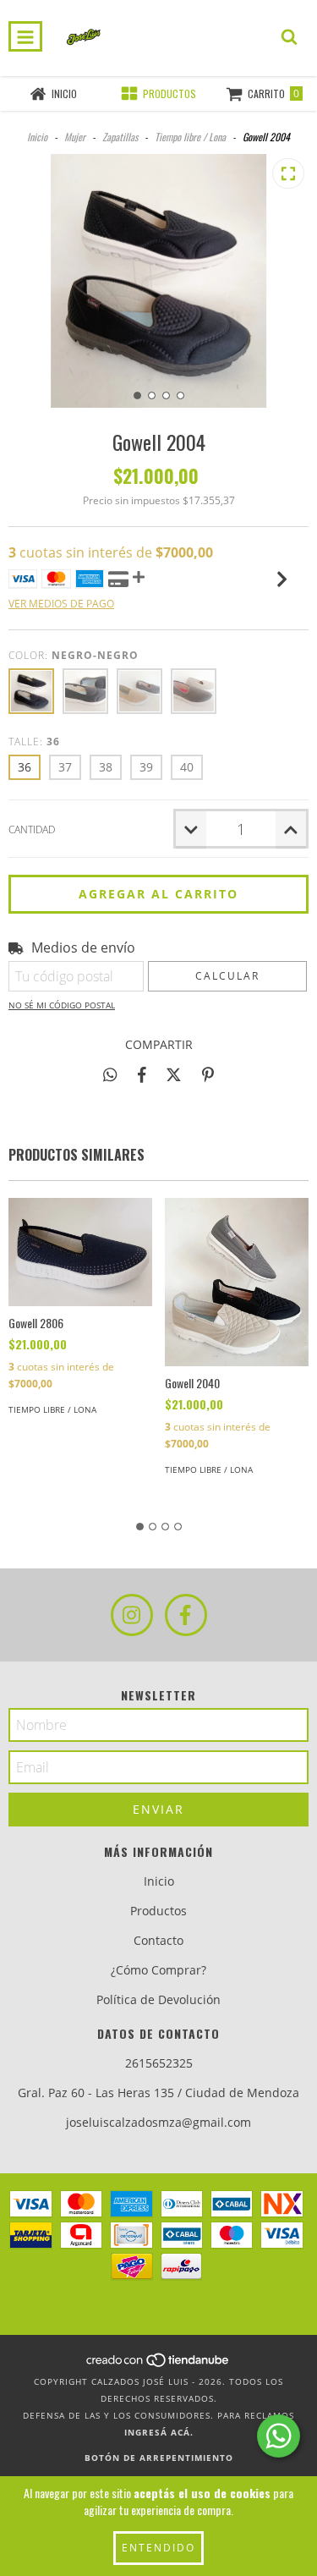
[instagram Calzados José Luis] (132, 1615)
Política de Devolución (158, 1999)
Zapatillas (120, 137)
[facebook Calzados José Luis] (186, 1615)
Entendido (158, 2548)
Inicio (37, 137)
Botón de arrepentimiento (159, 2458)
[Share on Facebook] (142, 1074)
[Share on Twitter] (174, 1074)
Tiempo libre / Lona (190, 137)
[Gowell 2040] (237, 1282)
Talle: (34, 741)
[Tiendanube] (158, 2365)
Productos (158, 1911)
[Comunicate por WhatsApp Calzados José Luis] (279, 2436)
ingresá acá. (159, 2432)
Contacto (158, 1940)
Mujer (75, 137)
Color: (74, 655)
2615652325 (159, 2063)
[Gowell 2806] (80, 1252)
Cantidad (32, 829)
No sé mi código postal (62, 1005)
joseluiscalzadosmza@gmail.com (158, 2122)
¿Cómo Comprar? (158, 1970)
